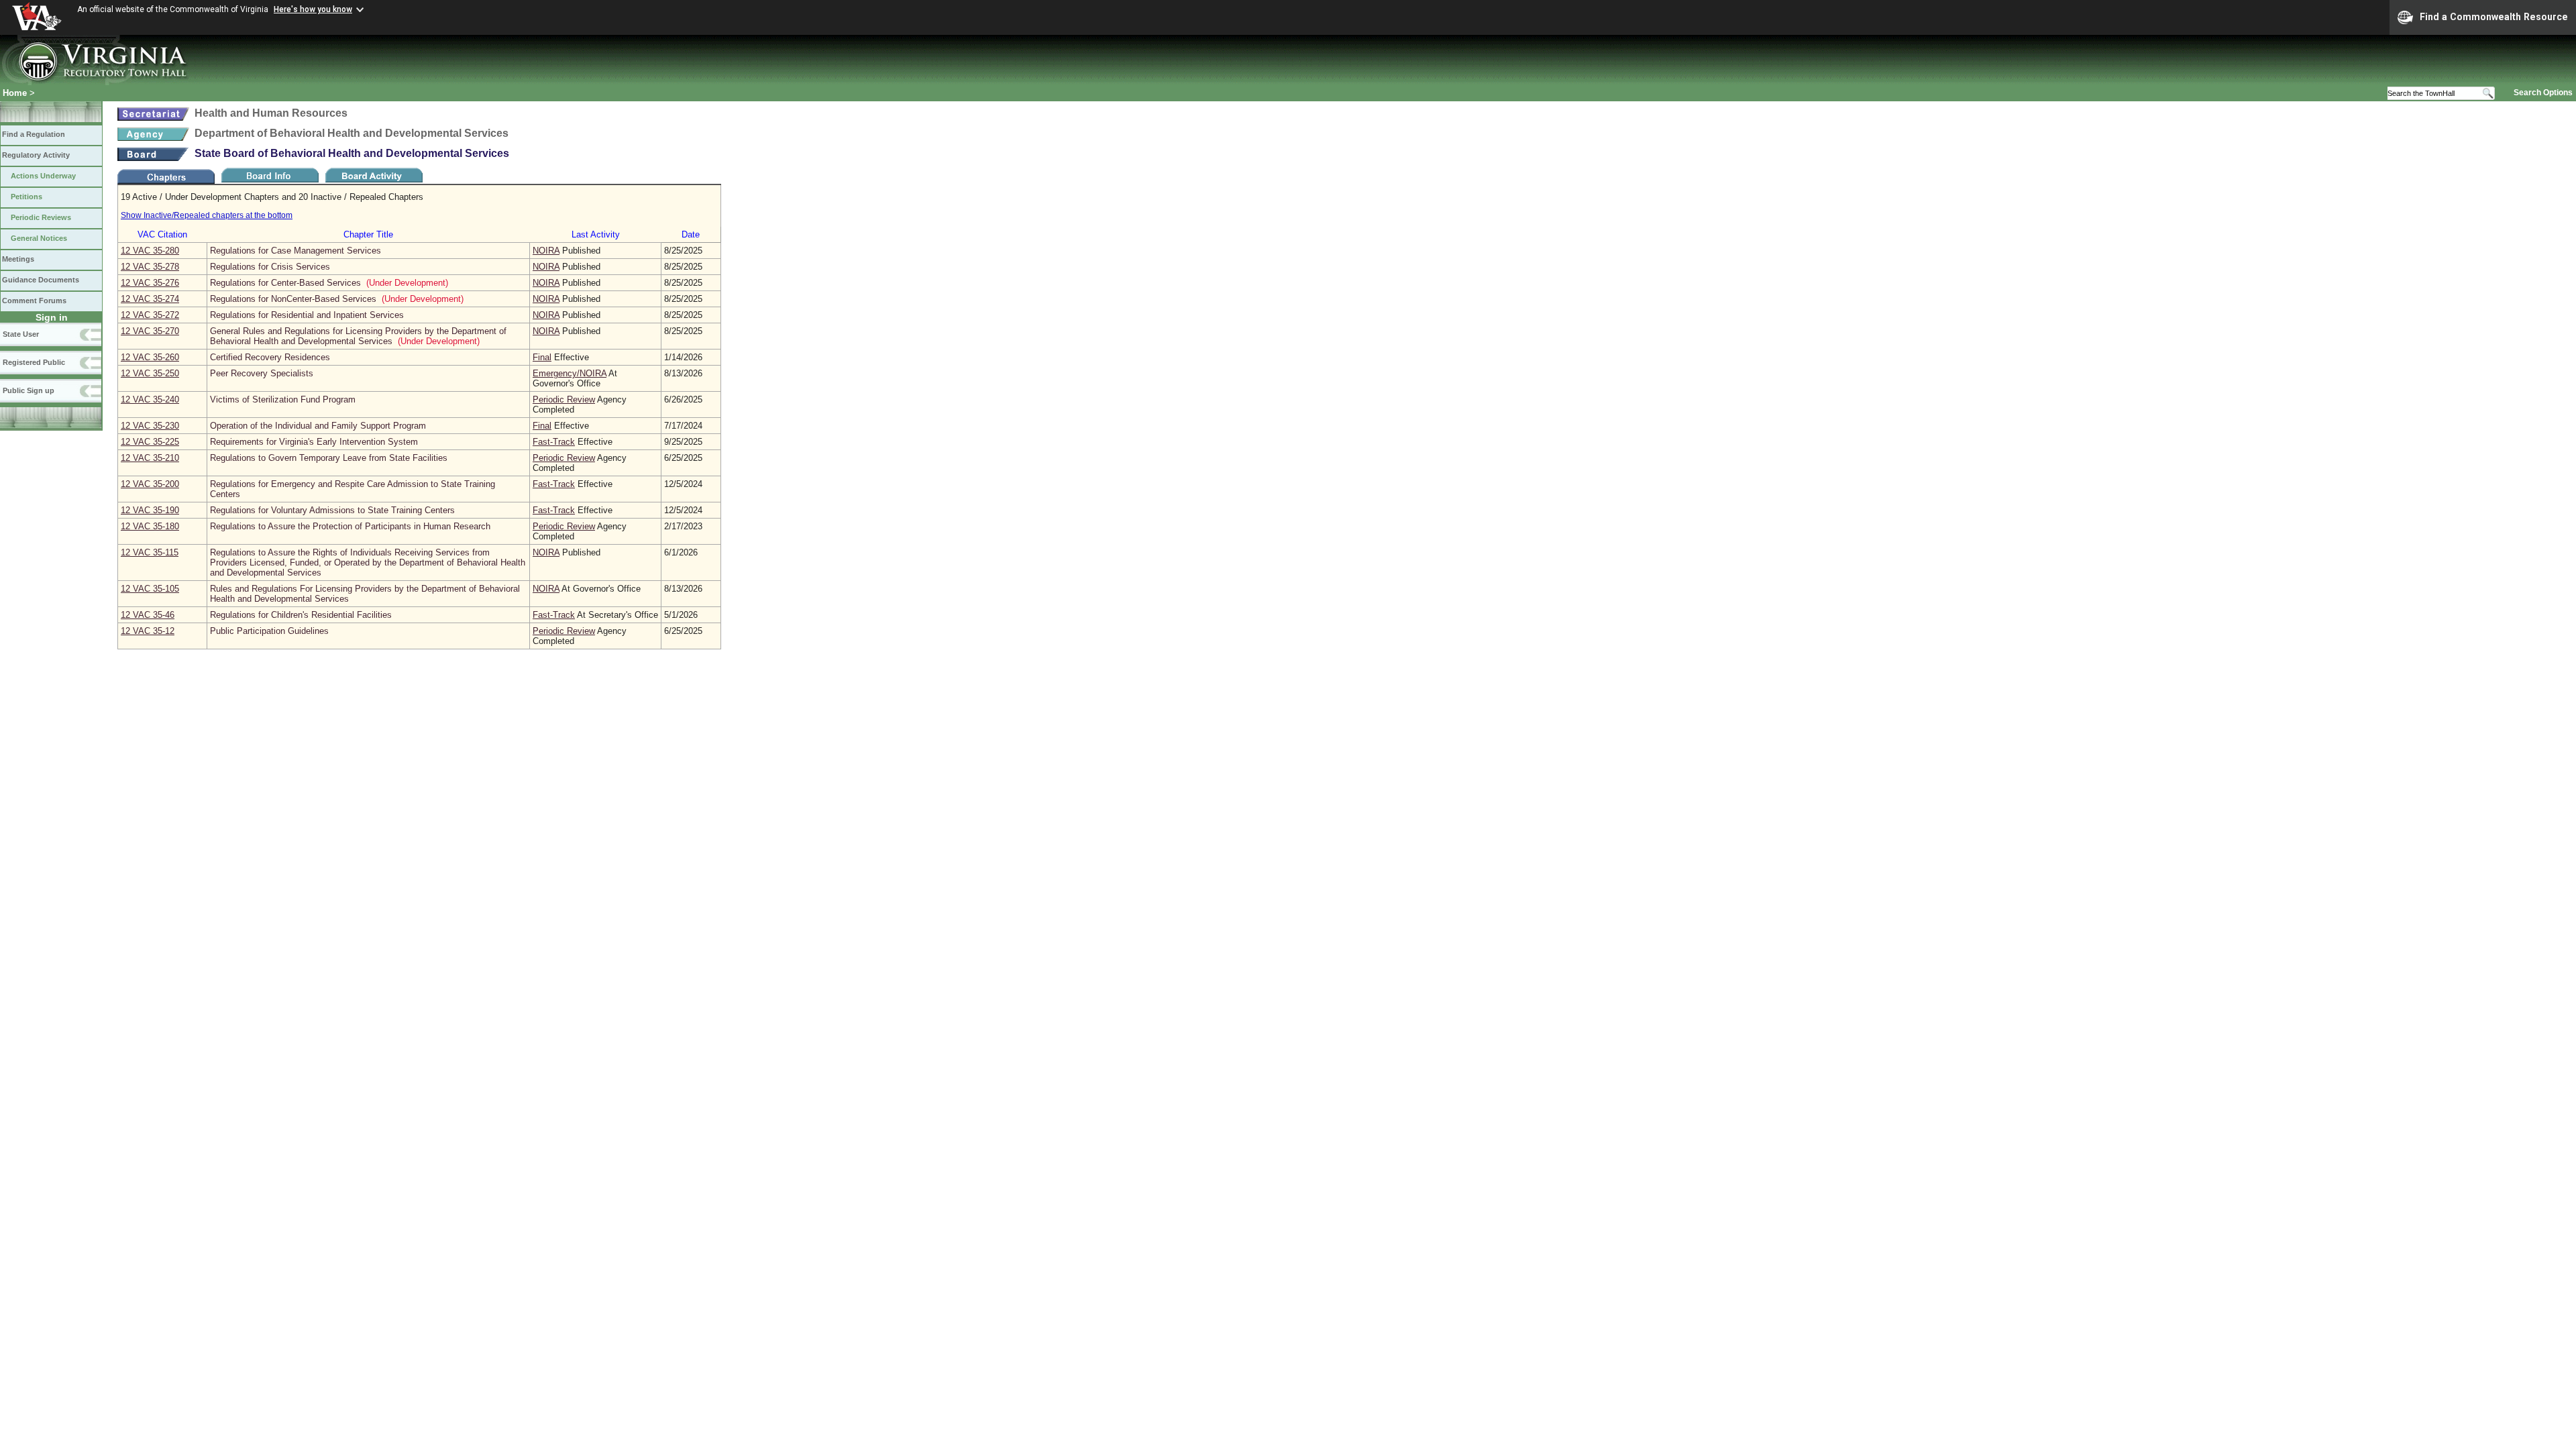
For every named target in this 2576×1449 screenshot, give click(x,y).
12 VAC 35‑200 (150, 484)
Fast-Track (554, 442)
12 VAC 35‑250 (150, 373)
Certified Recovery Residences (270, 357)
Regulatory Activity (36, 155)
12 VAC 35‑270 (150, 331)
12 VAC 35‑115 (150, 552)
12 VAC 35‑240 (150, 399)
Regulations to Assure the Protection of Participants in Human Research (350, 526)
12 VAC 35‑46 (148, 615)
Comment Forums (34, 301)
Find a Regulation (34, 134)
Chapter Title (368, 234)
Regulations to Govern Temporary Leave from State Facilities (329, 458)
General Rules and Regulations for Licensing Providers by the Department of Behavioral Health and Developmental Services (358, 336)
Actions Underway (43, 176)
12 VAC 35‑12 (148, 631)
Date (691, 234)
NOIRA (546, 251)
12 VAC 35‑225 (150, 442)
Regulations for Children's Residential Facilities (301, 615)
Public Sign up (29, 390)
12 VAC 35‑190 (150, 510)
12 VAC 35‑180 (150, 526)
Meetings (18, 259)
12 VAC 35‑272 (150, 315)
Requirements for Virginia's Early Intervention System (314, 442)
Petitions (26, 197)
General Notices (39, 238)
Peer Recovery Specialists (262, 373)
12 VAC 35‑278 (150, 267)
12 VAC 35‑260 (150, 357)
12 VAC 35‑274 (150, 299)
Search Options (2543, 93)
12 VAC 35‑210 (150, 458)
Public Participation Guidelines (269, 631)
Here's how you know (313, 9)
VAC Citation (162, 234)
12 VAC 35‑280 (150, 251)
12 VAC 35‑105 (150, 589)
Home (15, 93)
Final (542, 357)
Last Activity (596, 234)
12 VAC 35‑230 (150, 426)
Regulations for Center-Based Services (285, 283)
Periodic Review (564, 399)
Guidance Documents (41, 280)
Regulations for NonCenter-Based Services (293, 299)
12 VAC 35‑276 (150, 283)
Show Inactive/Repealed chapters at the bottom (207, 215)
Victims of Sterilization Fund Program (283, 399)
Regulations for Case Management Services (296, 251)
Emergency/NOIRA (570, 373)
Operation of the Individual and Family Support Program (318, 426)
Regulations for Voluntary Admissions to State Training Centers (332, 510)
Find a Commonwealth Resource (2494, 17)
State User (21, 334)
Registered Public (34, 362)
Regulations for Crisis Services (270, 267)
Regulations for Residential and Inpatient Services (307, 315)
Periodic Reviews (41, 217)
